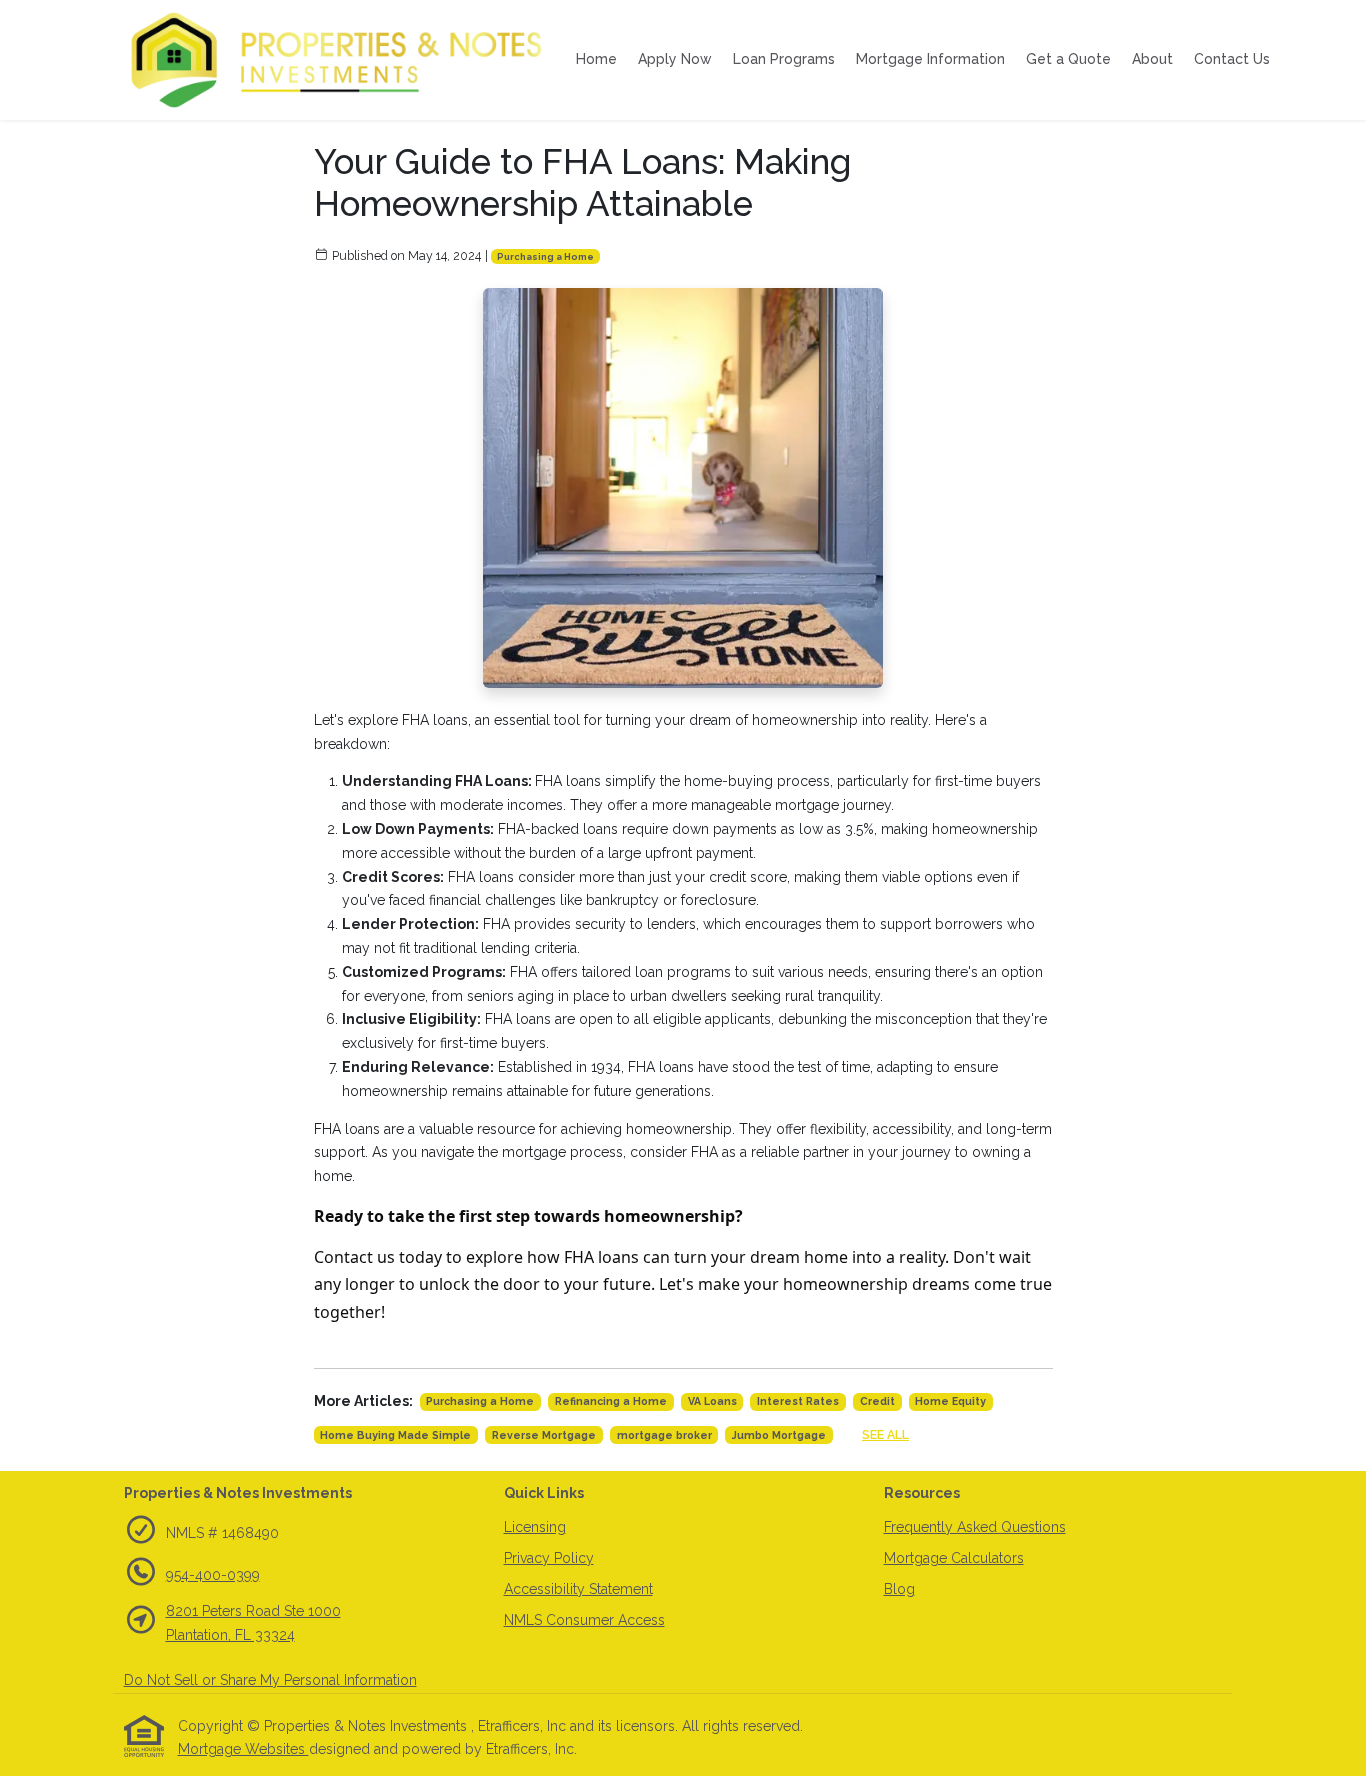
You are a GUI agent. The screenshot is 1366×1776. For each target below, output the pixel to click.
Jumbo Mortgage (779, 1435)
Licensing (535, 1527)
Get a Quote (1068, 59)
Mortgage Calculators (954, 1558)
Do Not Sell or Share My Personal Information (270, 1680)
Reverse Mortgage (544, 1435)
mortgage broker (664, 1435)
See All (885, 1434)
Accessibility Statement (578, 1589)
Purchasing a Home (545, 256)
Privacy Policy (549, 1558)
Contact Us (1232, 59)
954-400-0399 (213, 1575)
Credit (877, 1401)
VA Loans (712, 1401)
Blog (899, 1589)
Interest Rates (798, 1401)
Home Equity (950, 1401)
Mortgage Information (930, 59)
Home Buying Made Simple (395, 1435)
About (1152, 59)
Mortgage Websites (243, 1749)
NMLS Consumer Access (584, 1620)
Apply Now (675, 59)
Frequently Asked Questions (975, 1527)
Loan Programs (784, 59)
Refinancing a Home (611, 1401)
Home (596, 59)
